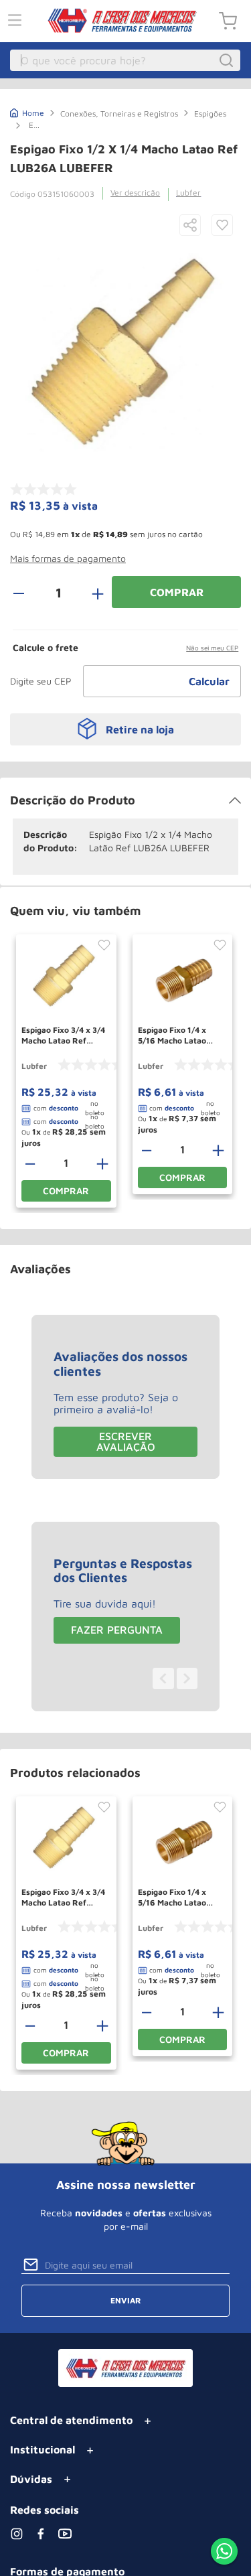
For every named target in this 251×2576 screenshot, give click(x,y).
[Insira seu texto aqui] (224, 2553)
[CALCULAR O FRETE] (210, 681)
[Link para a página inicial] (27, 112)
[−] (26, 592)
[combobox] (125, 60)
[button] (190, 226)
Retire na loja (140, 729)
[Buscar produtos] (228, 60)
